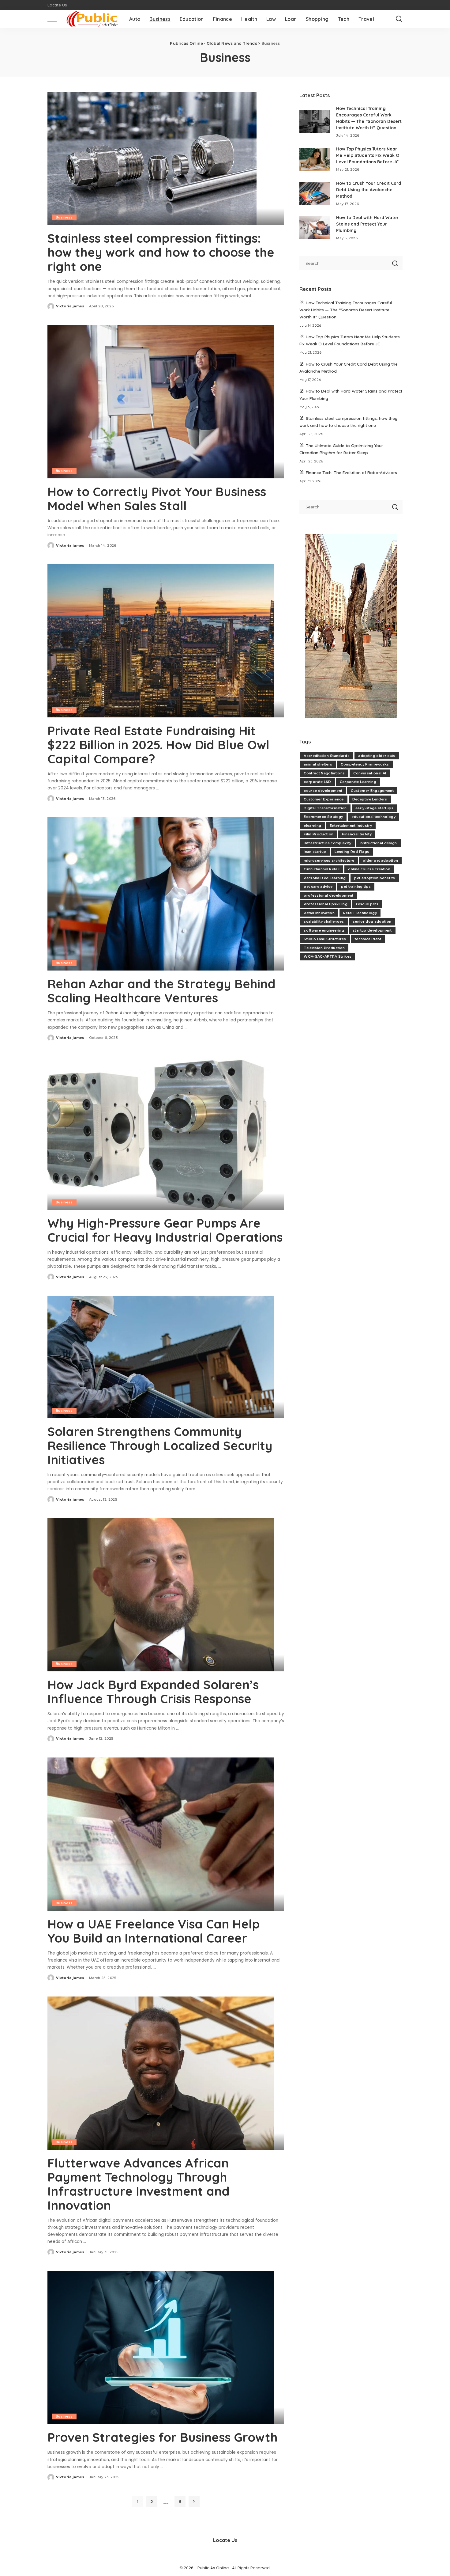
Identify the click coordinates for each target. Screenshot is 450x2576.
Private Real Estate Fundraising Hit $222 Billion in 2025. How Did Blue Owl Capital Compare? (158, 745)
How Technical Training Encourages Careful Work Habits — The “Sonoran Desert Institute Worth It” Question (346, 310)
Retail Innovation (319, 913)
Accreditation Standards (327, 756)
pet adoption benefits (375, 878)
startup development (372, 930)
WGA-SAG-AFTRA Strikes (328, 956)
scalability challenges (324, 921)
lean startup (315, 852)
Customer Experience (324, 799)
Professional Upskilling (326, 904)
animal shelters (318, 764)
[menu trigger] (57, 19)
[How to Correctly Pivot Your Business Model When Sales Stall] (161, 401)
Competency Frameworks (365, 764)
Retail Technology (360, 913)
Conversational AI (370, 773)
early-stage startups (375, 808)
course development (323, 791)
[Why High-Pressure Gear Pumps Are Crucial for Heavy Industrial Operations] (161, 1133)
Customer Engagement (372, 791)
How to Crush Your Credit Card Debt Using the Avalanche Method (369, 190)
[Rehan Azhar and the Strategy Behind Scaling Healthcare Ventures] (161, 894)
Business (64, 217)
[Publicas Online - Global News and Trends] (93, 19)
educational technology (373, 817)
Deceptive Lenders (370, 799)
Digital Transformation (325, 808)
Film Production (319, 834)
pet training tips (356, 887)
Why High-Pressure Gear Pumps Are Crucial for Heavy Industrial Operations (165, 1230)
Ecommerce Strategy (323, 817)
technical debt (368, 939)
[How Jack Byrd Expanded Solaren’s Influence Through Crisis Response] (161, 1595)
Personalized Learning (325, 878)
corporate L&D (317, 782)
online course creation (369, 869)
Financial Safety (357, 834)
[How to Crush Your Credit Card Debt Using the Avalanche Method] (315, 194)
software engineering (324, 930)
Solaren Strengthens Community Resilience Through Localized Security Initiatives (160, 1446)
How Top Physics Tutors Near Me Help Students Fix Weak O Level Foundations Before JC (368, 155)
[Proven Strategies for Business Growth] (161, 2347)
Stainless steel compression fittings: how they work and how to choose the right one (161, 252)
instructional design (378, 843)
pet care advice (318, 887)
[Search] (399, 19)
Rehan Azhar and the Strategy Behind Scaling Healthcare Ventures (161, 991)
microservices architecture (329, 861)
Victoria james (70, 306)
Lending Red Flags (352, 852)
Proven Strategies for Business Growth (163, 2437)
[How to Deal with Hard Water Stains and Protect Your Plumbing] (315, 228)
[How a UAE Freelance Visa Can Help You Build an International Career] (161, 1834)
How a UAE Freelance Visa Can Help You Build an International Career (154, 1931)
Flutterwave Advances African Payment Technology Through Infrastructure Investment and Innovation (139, 2184)
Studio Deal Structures (325, 939)
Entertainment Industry (351, 826)
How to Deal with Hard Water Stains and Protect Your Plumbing (367, 224)
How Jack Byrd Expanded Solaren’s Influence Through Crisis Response (153, 1692)
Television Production (324, 948)
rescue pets (367, 904)
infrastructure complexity (327, 843)
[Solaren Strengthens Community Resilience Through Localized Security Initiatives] (161, 1356)
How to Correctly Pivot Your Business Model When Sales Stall (157, 499)
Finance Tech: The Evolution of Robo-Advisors (351, 472)
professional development (328, 895)
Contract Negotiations (324, 773)
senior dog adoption (372, 921)
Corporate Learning (358, 782)
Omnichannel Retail (322, 869)
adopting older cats (377, 756)
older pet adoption (380, 861)
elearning (312, 826)
